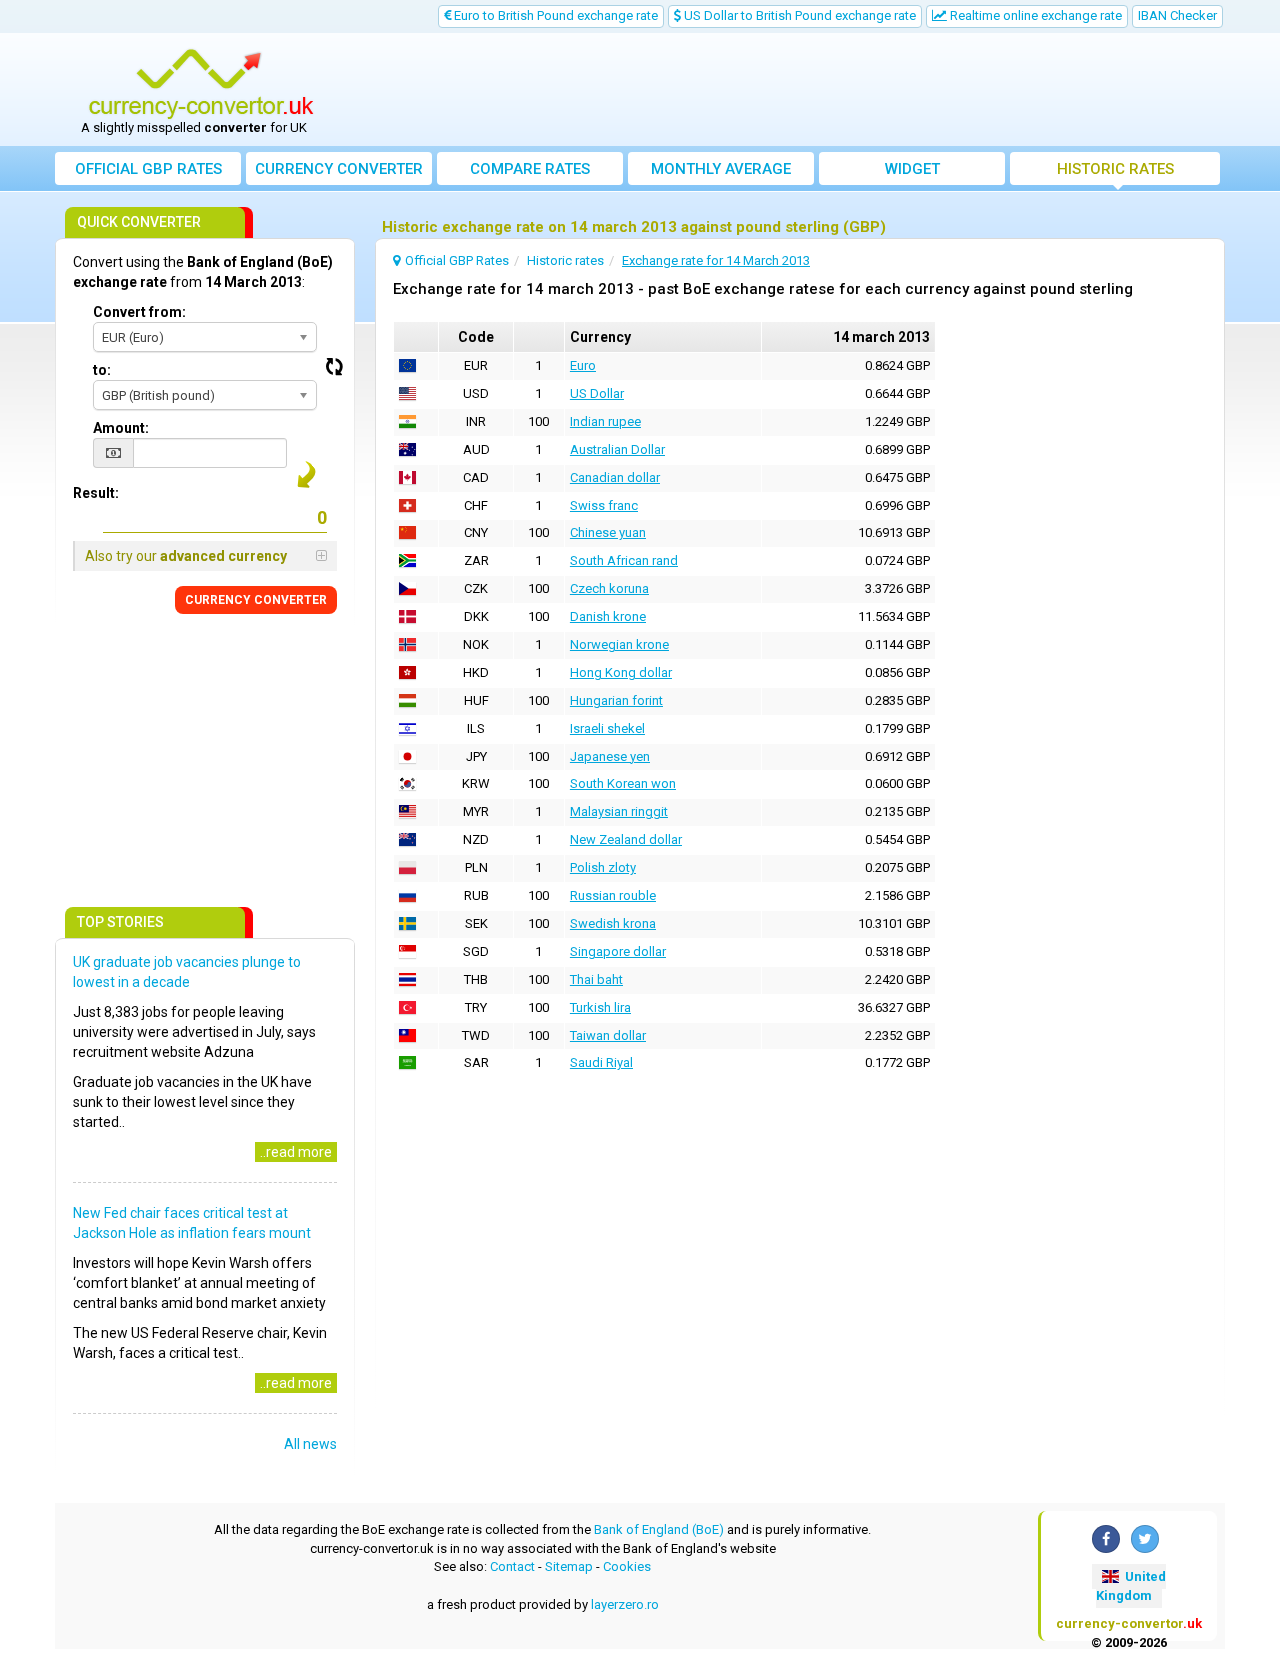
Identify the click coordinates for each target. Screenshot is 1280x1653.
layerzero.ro (625, 1604)
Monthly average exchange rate (721, 172)
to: (102, 370)
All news (310, 1444)
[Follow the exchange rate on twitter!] (1145, 1539)
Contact (512, 1566)
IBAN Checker (1177, 15)
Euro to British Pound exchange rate (554, 15)
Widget (912, 169)
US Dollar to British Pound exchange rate (798, 15)
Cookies (627, 1566)
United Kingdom (1131, 1586)
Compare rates (530, 169)
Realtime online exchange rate (1034, 15)
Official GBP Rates (148, 169)
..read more (296, 1152)
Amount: (121, 428)
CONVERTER (256, 600)
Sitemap (569, 1566)
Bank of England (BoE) (659, 1529)
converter (339, 169)
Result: (96, 493)
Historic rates (1115, 169)
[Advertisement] (787, 90)
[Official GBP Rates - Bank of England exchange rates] (201, 83)
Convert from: (139, 312)
